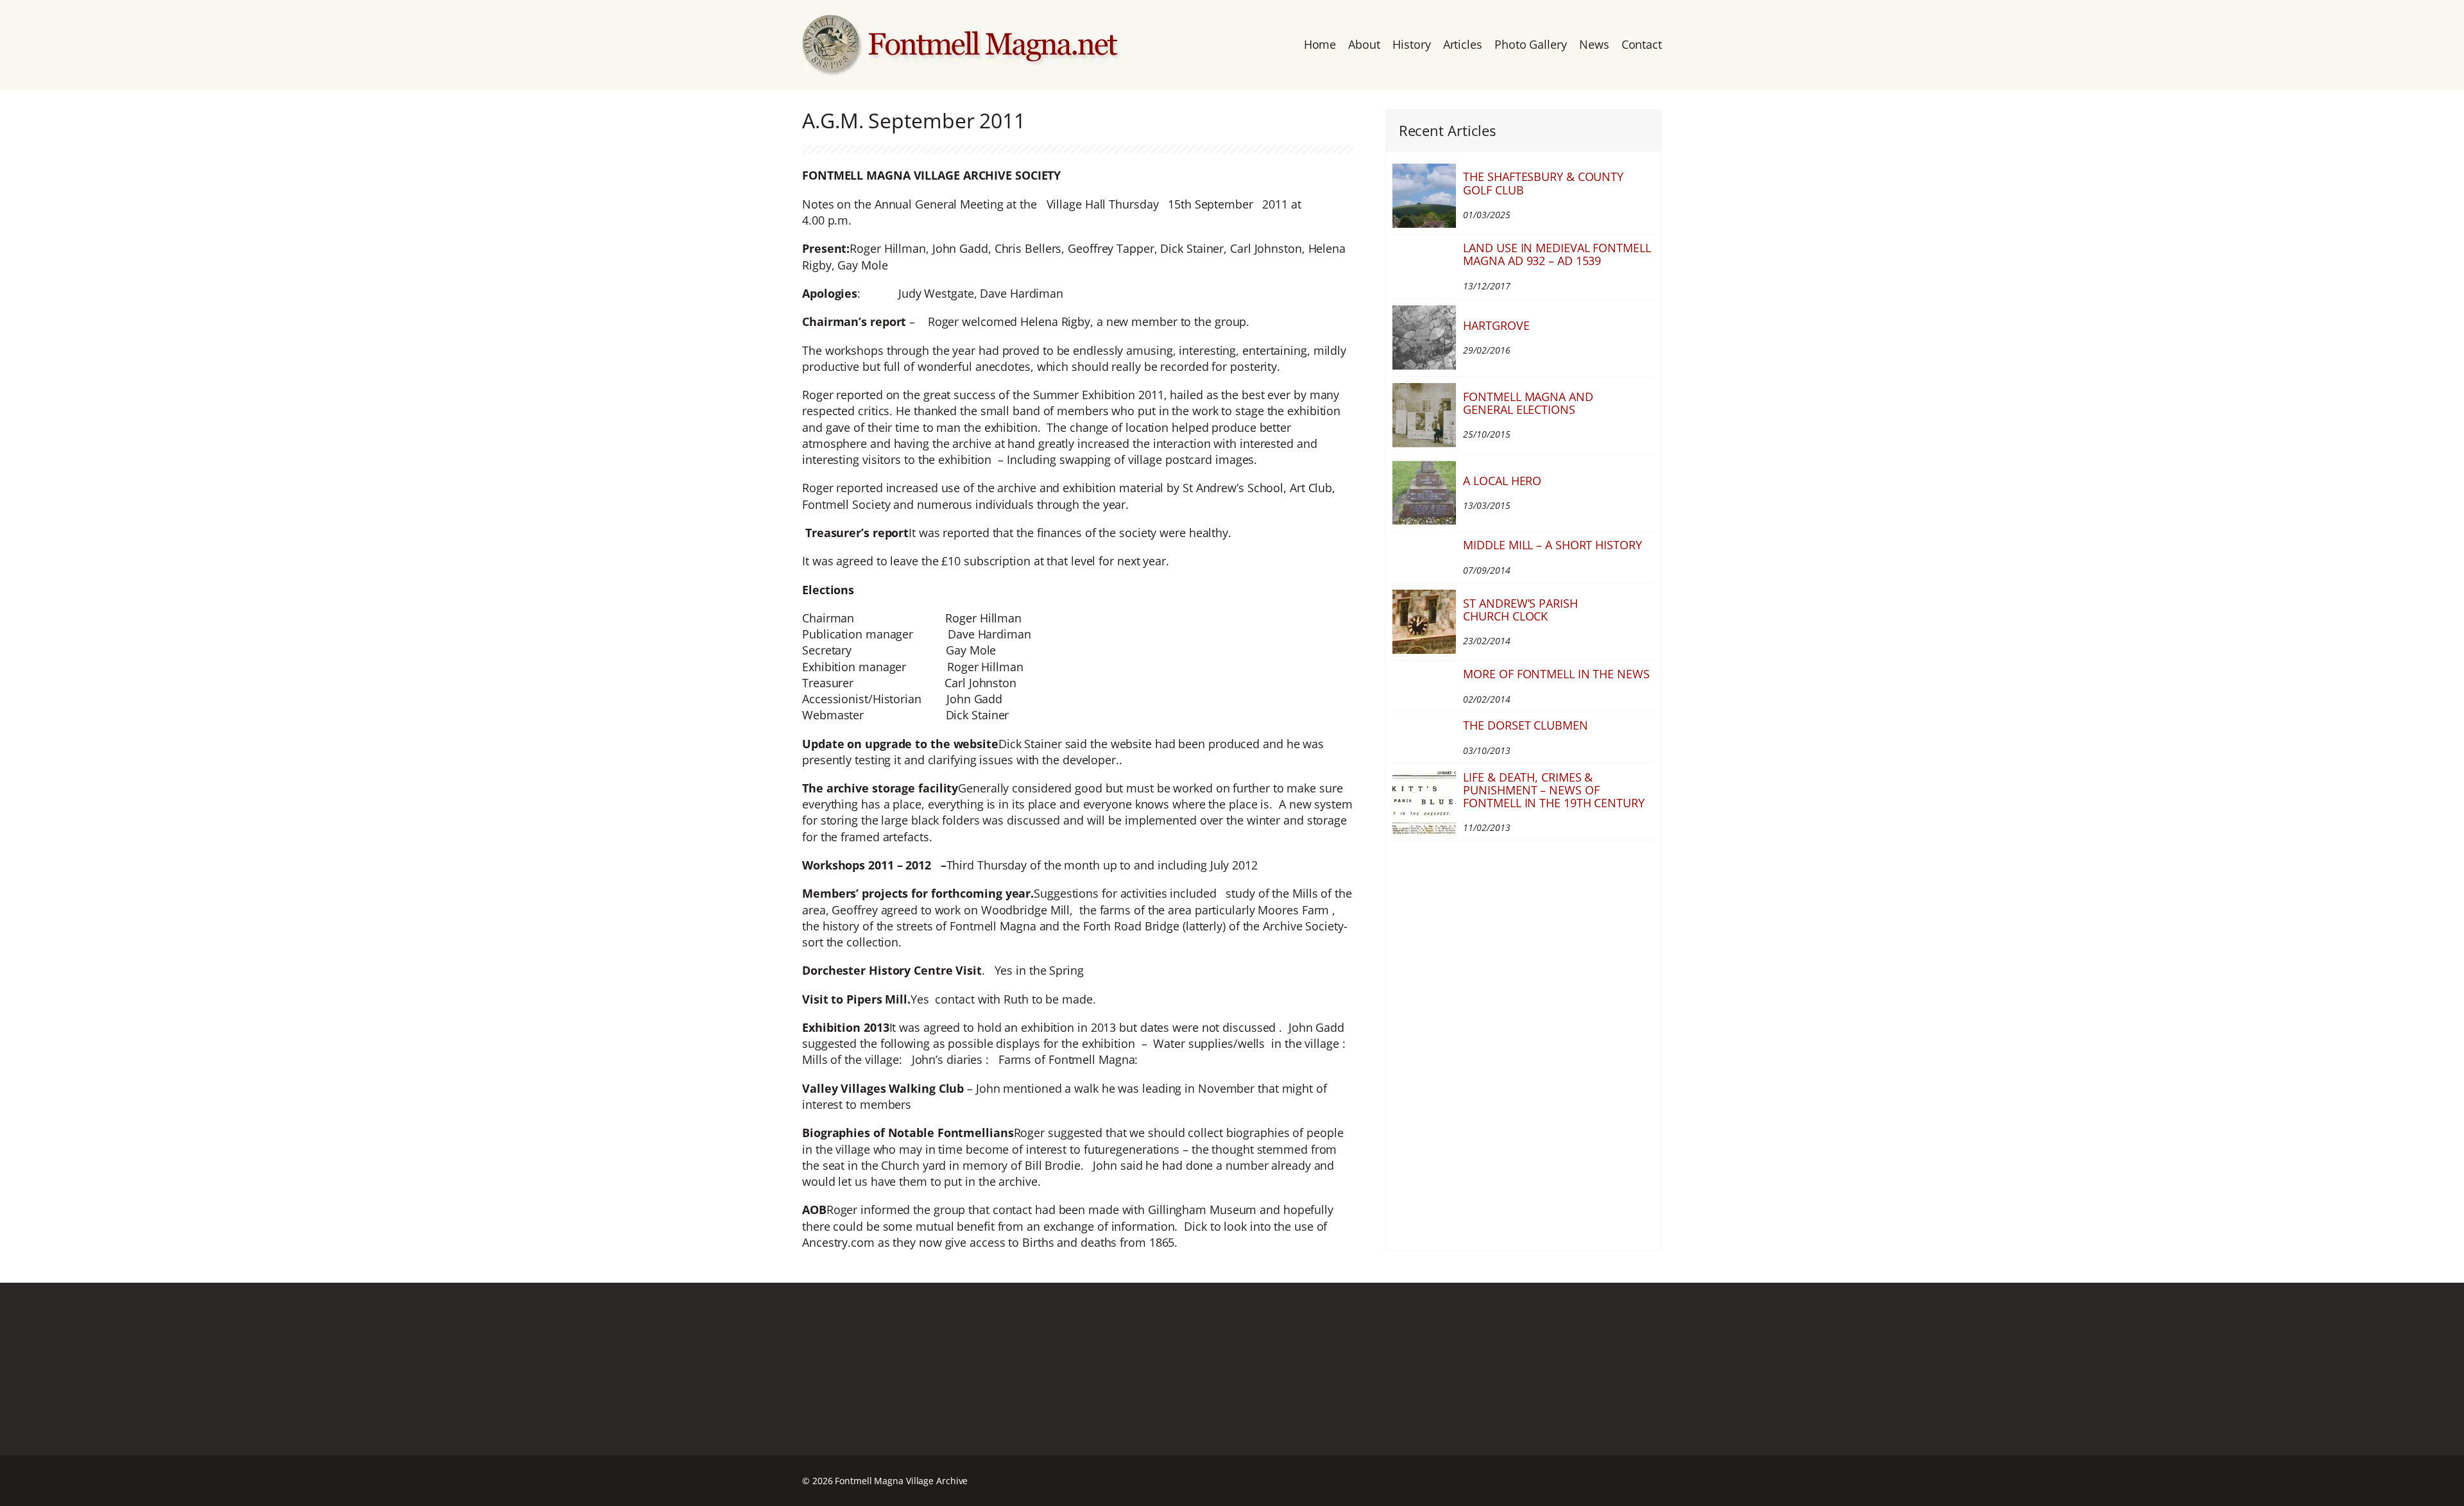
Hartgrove (1496, 325)
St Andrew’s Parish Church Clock (1520, 610)
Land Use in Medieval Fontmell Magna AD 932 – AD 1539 (1557, 254)
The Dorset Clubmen (1525, 725)
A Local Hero (1502, 481)
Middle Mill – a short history (1552, 545)
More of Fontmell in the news (1556, 674)
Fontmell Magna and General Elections (1528, 403)
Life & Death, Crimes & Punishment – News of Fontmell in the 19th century (1553, 790)
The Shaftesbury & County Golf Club (1543, 183)
